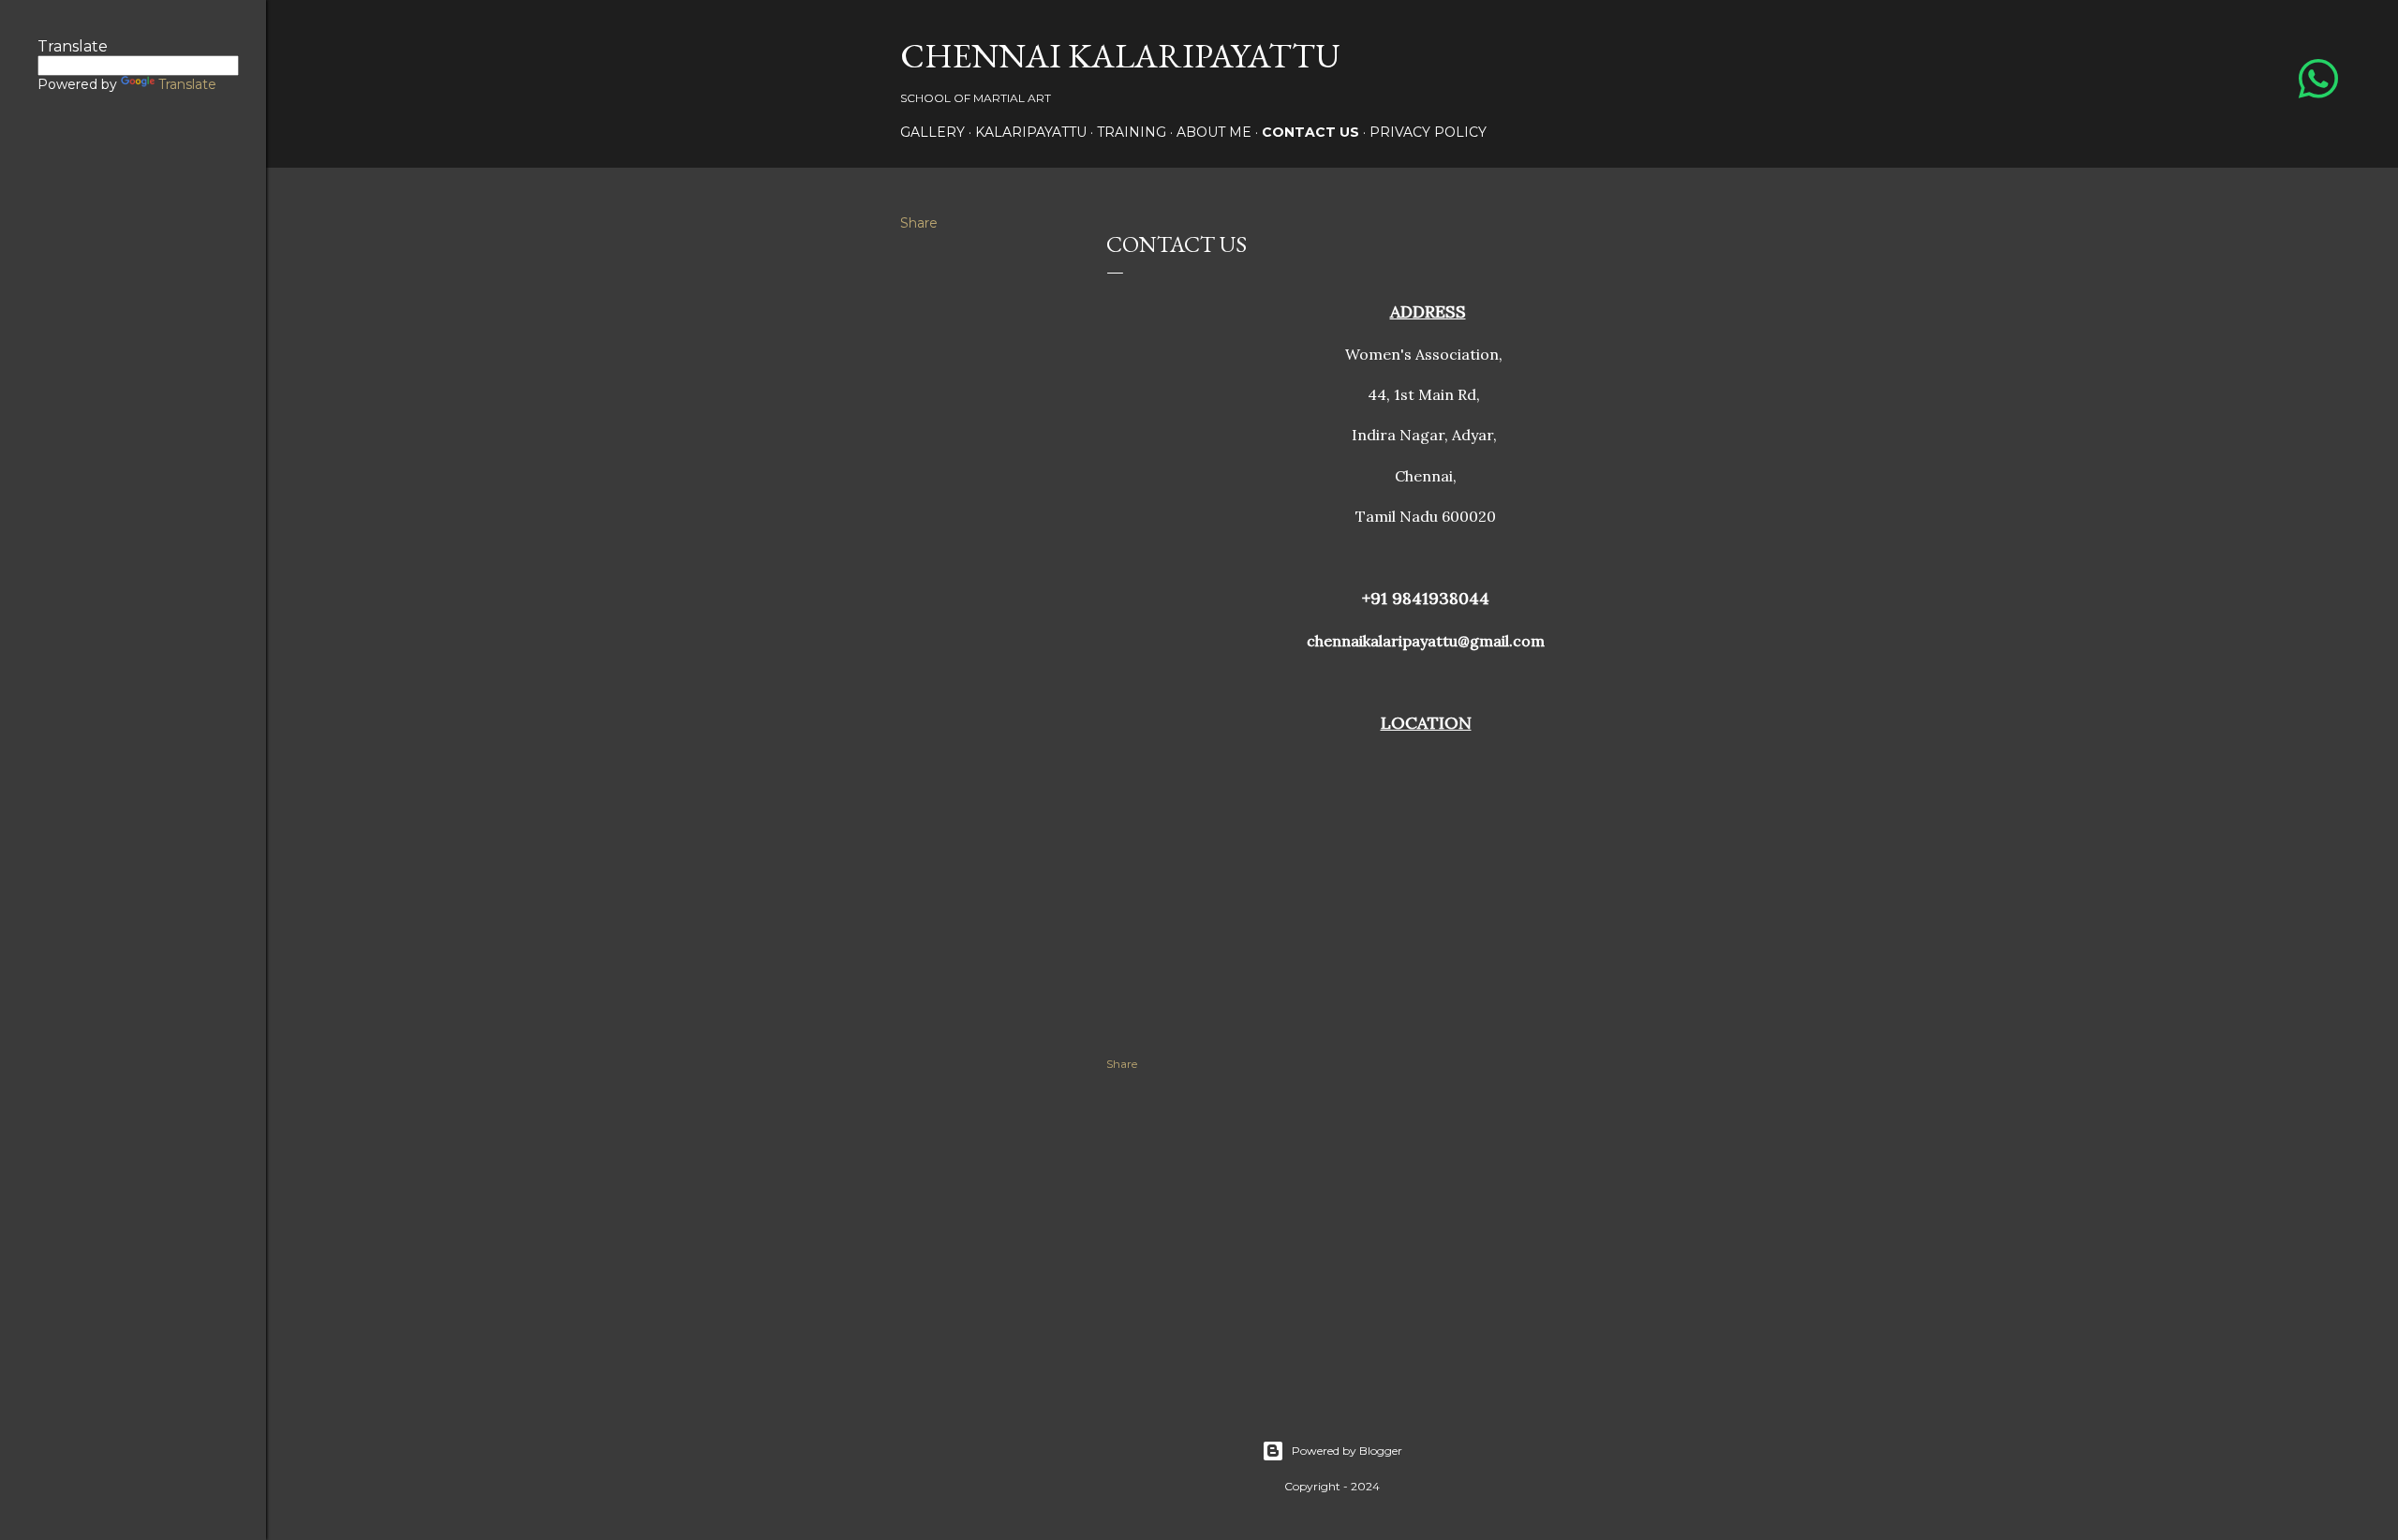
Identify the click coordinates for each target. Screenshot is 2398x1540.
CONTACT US (1310, 132)
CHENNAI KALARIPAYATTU (1120, 56)
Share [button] (919, 223)
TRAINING (1132, 132)
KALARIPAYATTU (1031, 132)
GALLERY (933, 132)
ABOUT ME (1214, 132)
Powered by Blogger (1347, 1451)
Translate (187, 84)
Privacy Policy (1428, 132)
